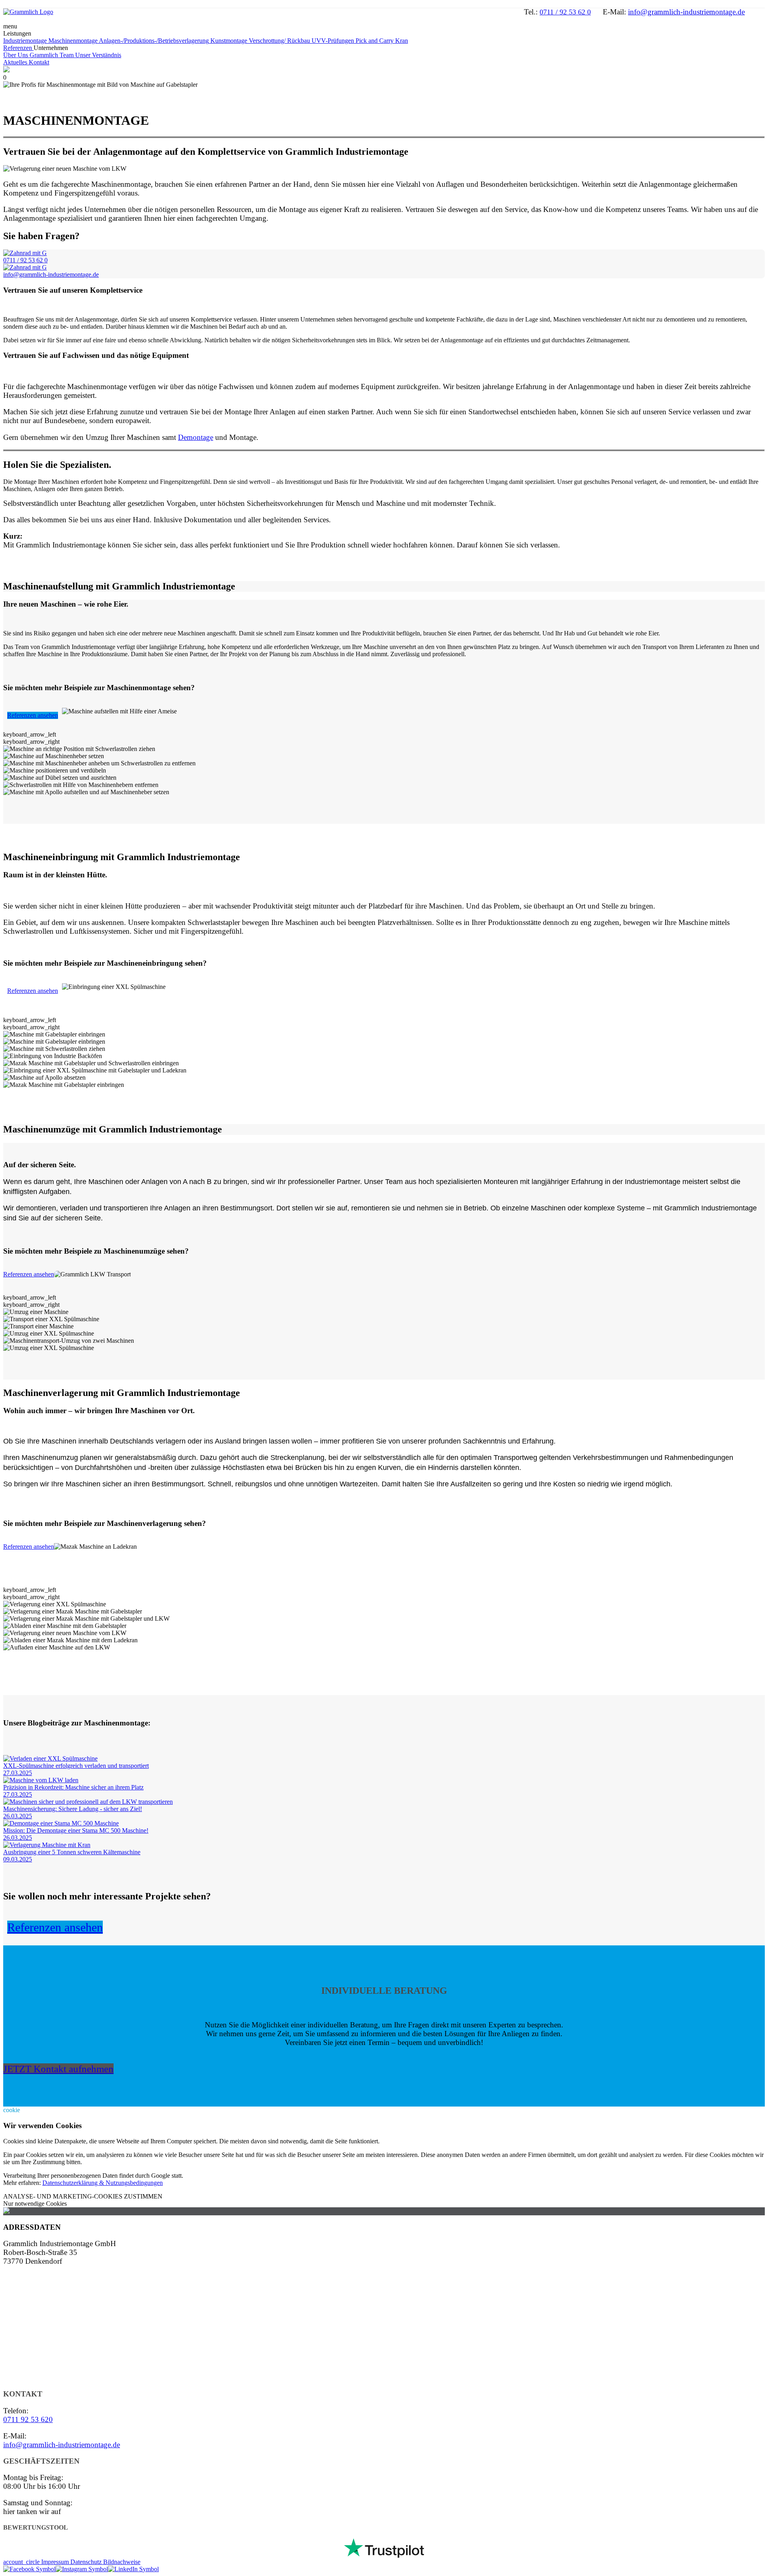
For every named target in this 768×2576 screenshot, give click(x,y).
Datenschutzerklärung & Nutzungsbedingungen (103, 2183)
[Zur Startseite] (28, 12)
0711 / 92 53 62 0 (565, 12)
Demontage (196, 437)
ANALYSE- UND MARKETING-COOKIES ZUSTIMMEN (83, 2196)
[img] (79, 749)
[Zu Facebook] (29, 2569)
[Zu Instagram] (82, 2569)
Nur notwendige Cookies (35, 2204)
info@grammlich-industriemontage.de (686, 12)
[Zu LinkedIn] (133, 2569)
